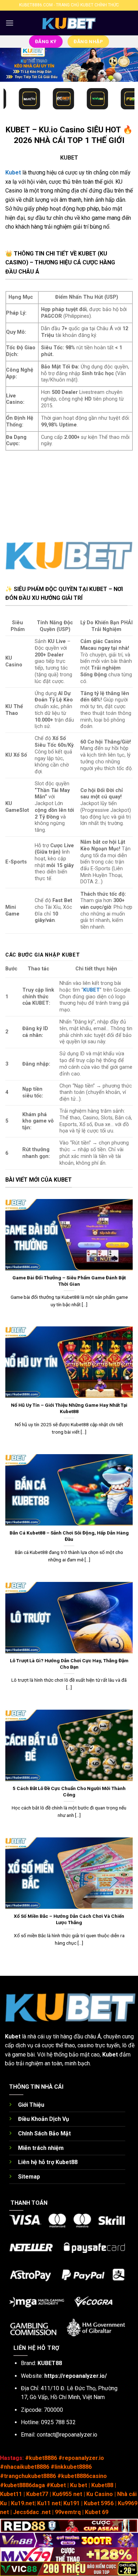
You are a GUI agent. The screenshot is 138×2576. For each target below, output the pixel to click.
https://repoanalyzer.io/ (76, 2376)
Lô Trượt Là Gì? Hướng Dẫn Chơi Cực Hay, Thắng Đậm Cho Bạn (69, 1664)
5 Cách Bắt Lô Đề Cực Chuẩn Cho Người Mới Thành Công (69, 1791)
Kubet (13, 2036)
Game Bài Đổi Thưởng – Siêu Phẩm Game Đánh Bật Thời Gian (69, 1281)
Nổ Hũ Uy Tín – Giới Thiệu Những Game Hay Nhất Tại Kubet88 (69, 1408)
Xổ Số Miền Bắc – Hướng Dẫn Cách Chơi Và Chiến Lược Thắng (69, 1919)
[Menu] (10, 23)
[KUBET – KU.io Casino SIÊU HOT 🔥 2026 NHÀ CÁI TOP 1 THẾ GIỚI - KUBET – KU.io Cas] (69, 23)
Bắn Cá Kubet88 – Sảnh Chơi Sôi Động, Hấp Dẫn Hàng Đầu (69, 1536)
